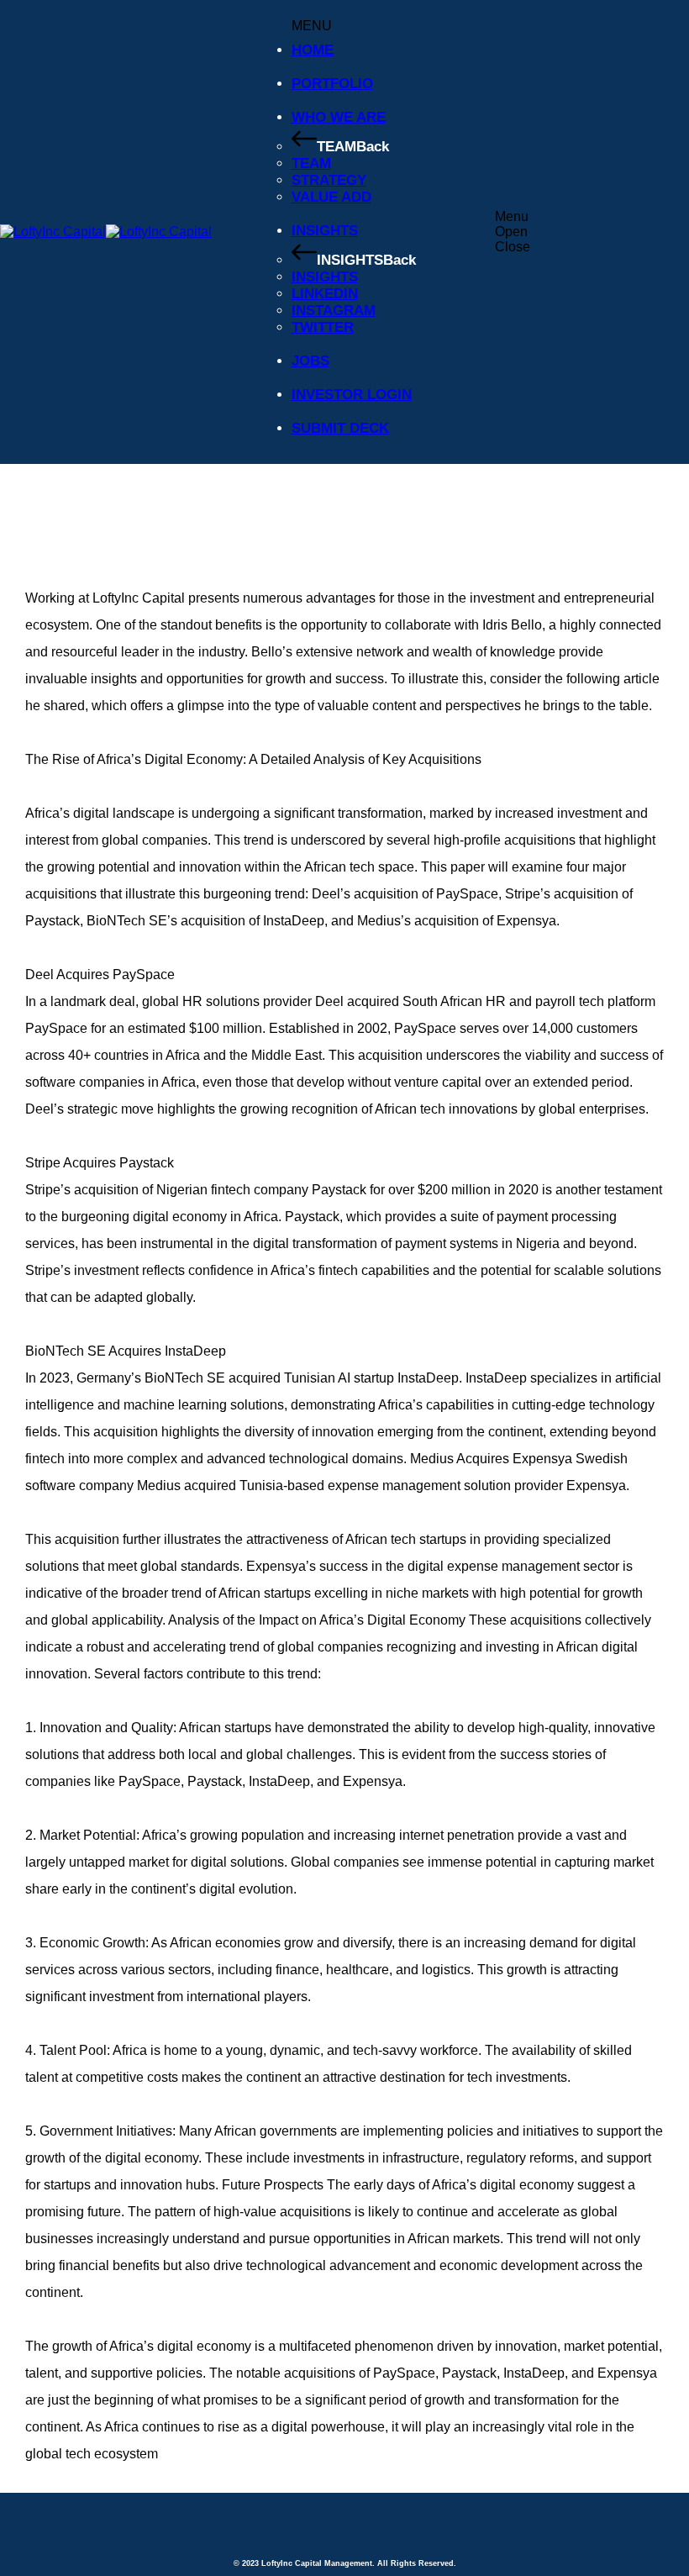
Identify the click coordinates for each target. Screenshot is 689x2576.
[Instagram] (391, 2522)
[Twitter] (298, 2522)
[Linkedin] (344, 2522)
